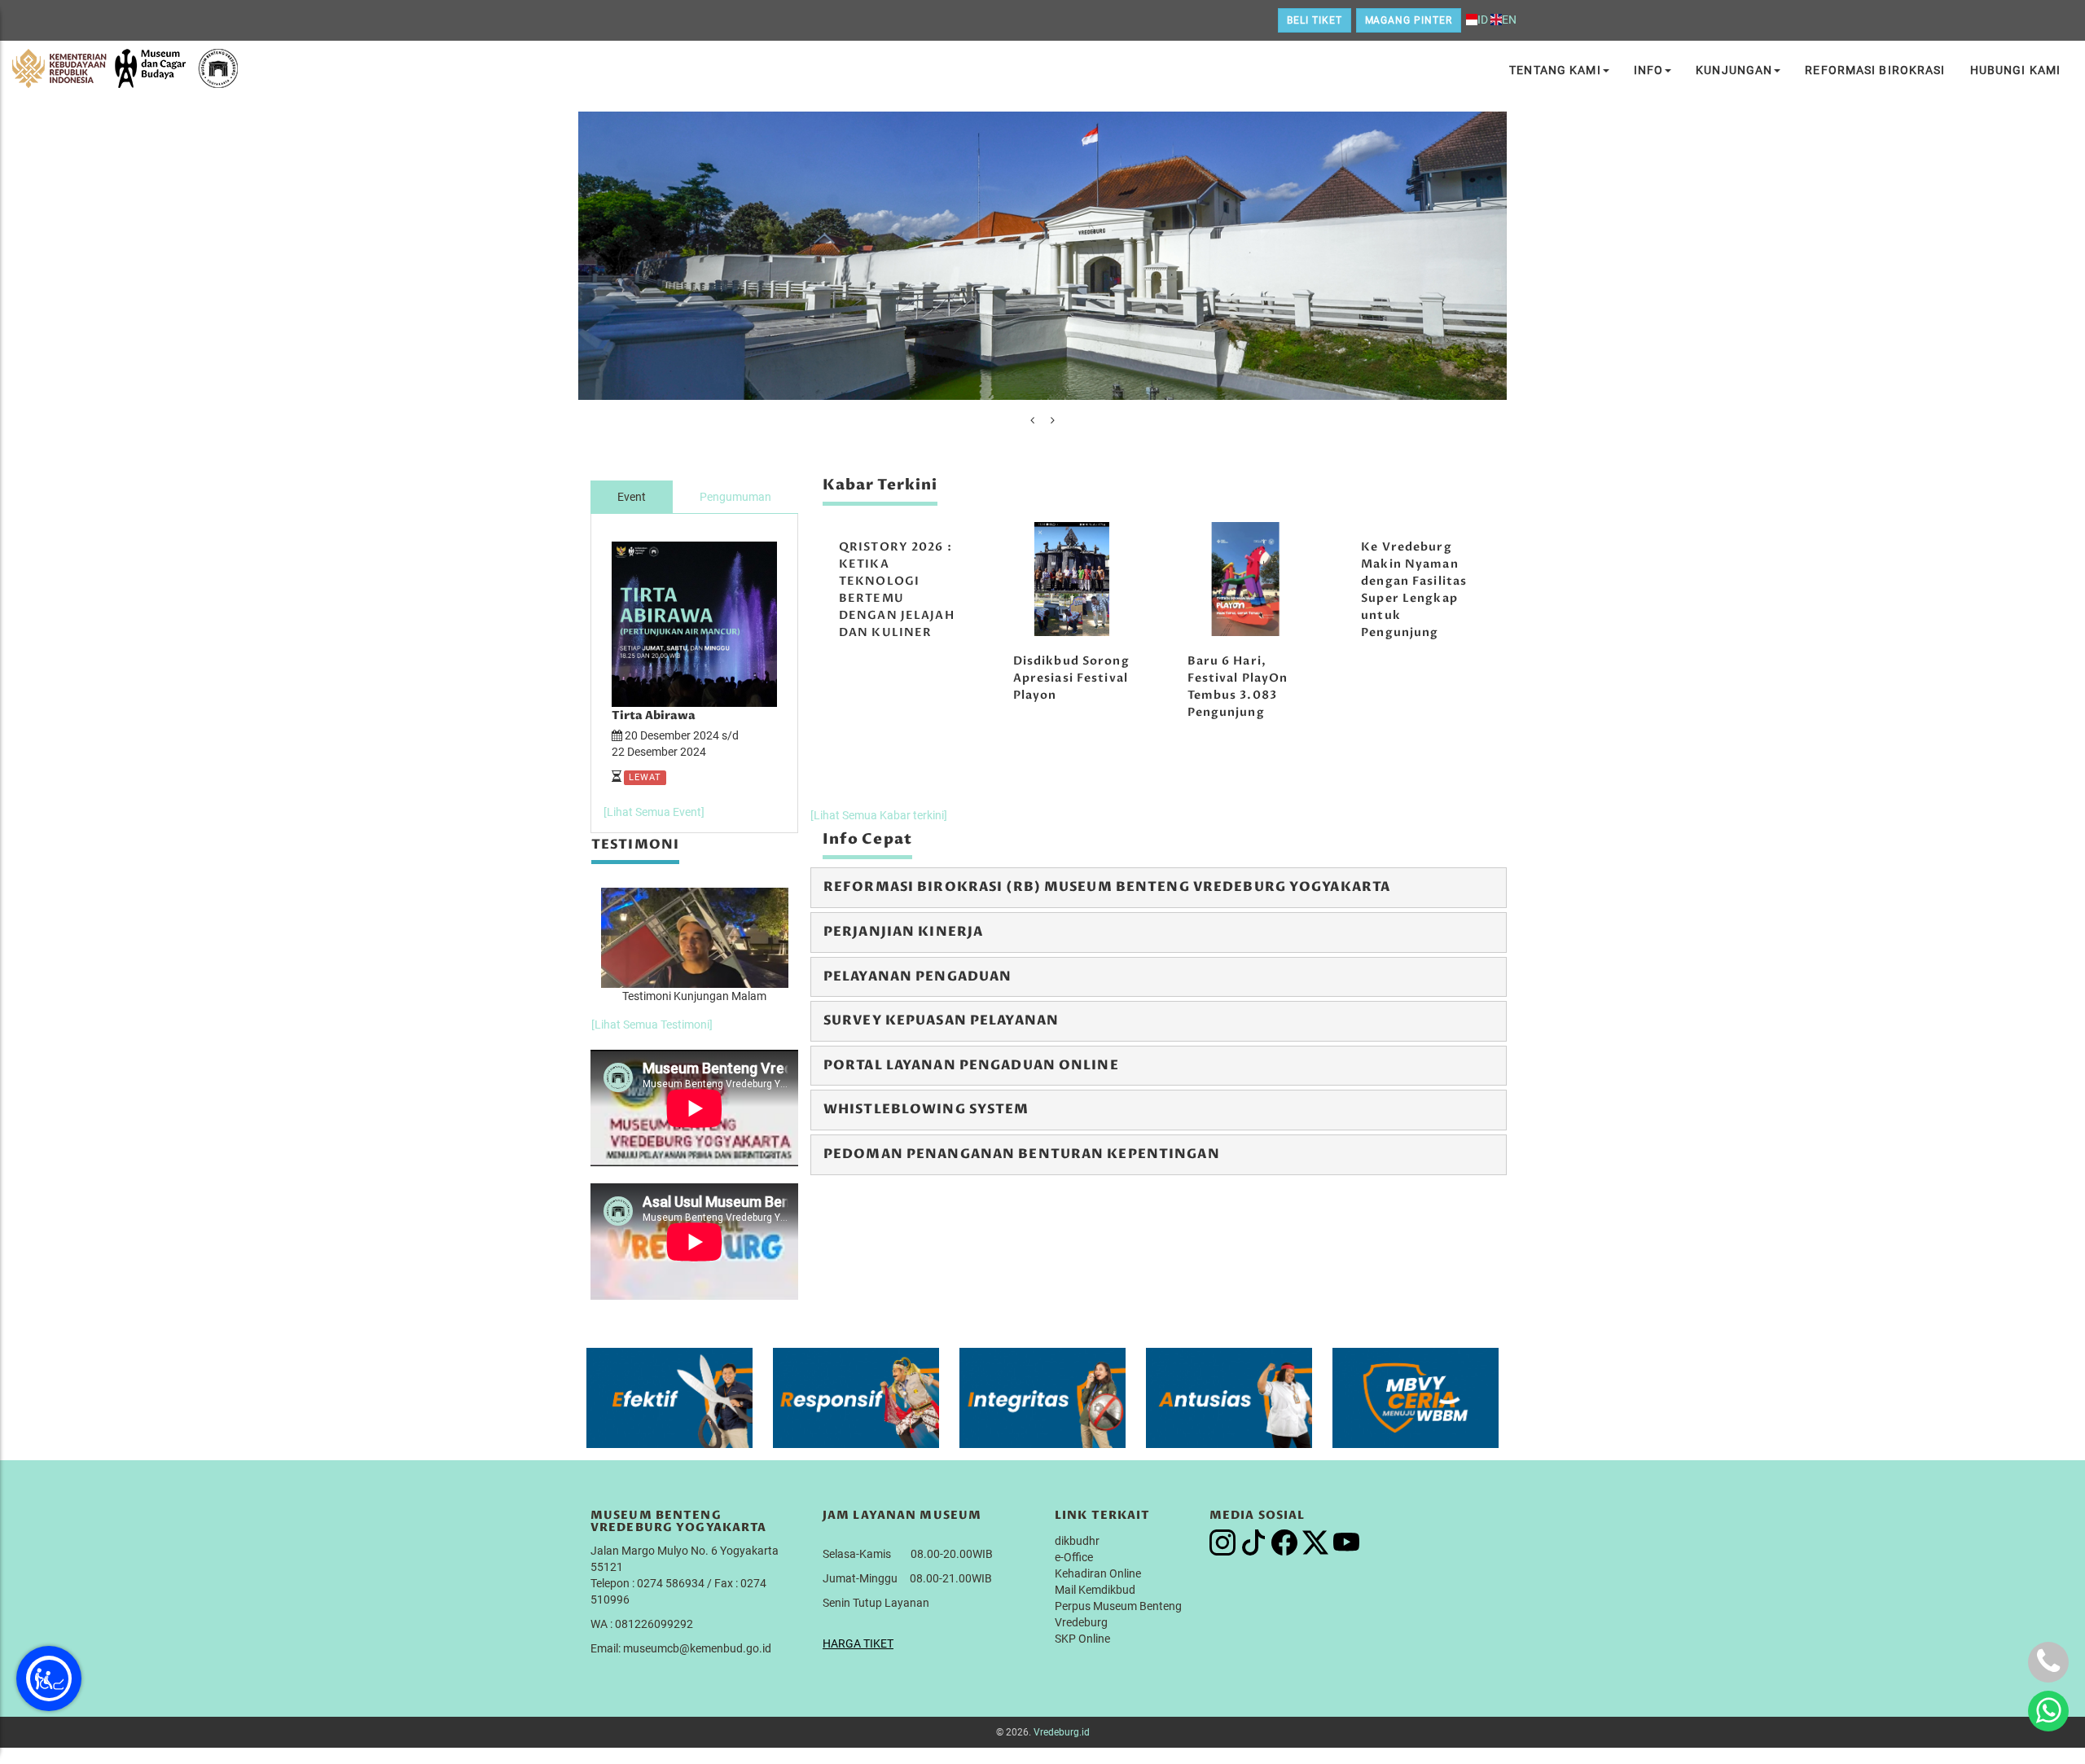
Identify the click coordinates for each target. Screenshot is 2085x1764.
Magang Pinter (1409, 20)
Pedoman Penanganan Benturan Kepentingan (1022, 1154)
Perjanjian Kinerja (903, 932)
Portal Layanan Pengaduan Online (971, 1065)
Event (632, 497)
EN (1509, 20)
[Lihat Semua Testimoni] (652, 1025)
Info (1648, 70)
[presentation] (1032, 420)
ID (1483, 20)
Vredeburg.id (1062, 1732)
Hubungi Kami (2015, 70)
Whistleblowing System (926, 1109)
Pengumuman (735, 497)
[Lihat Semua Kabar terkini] (879, 815)
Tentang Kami (1555, 70)
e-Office (1074, 1557)
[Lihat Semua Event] (654, 812)
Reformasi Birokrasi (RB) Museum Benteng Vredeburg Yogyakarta (1107, 887)
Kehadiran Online (1098, 1573)
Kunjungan (1734, 70)
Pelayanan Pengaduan (917, 976)
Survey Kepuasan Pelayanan (941, 1020)
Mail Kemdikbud (1095, 1590)
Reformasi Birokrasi (1875, 70)
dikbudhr (1077, 1541)
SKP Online (1082, 1639)
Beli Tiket (1315, 20)
